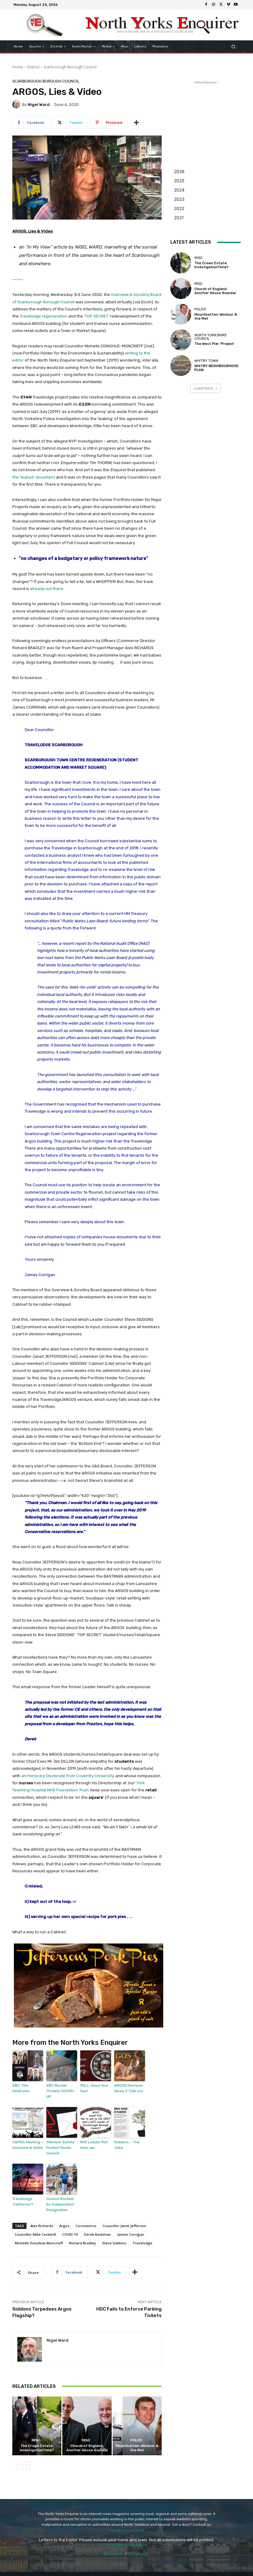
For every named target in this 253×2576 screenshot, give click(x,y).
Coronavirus (86, 2226)
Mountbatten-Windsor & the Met (137, 2448)
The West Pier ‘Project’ (215, 344)
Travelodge (142, 2243)
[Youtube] (236, 5)
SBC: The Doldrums (21, 2088)
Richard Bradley (83, 2243)
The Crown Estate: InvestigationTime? (37, 2448)
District (33, 67)
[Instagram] (214, 5)
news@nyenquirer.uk (126, 2530)
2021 (179, 218)
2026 (179, 171)
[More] (136, 123)
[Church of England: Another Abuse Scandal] (87, 2426)
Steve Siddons (114, 2243)
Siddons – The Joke (127, 2145)
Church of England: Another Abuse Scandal (87, 2448)
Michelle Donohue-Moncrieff (39, 2243)
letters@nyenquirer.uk (127, 2545)
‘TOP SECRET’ (97, 316)
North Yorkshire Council (211, 337)
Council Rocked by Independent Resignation (60, 2204)
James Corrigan (131, 2234)
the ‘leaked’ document (34, 477)
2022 (179, 208)
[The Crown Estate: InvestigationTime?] (37, 2426)
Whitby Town (206, 361)
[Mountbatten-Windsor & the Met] (137, 2426)
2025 (179, 181)
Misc (36, 2440)
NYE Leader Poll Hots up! (94, 2145)
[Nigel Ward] (17, 104)
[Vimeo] (228, 5)
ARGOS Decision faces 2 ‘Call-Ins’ (129, 2088)
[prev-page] (16, 2465)
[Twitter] (221, 5)
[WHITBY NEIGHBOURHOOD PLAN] (181, 366)
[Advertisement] (205, 116)
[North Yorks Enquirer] (44, 25)
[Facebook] (206, 5)
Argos (64, 2226)
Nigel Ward (39, 105)
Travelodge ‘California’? (23, 2202)
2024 (179, 190)
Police (136, 2440)
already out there (47, 589)
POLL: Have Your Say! (94, 2088)
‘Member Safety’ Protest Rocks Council (61, 2148)
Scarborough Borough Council (70, 67)
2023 (179, 199)
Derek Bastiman (97, 2234)
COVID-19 (70, 2234)
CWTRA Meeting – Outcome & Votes (28, 2145)
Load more (203, 388)
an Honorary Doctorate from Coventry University (67, 1776)
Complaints (138, 2554)
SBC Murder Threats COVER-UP (61, 2091)
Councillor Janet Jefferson (124, 2226)
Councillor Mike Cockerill (35, 2234)
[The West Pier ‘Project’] (181, 340)
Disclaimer (114, 2554)
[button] (233, 47)
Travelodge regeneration (44, 316)
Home (18, 67)
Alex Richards (42, 2226)
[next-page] (26, 2465)
